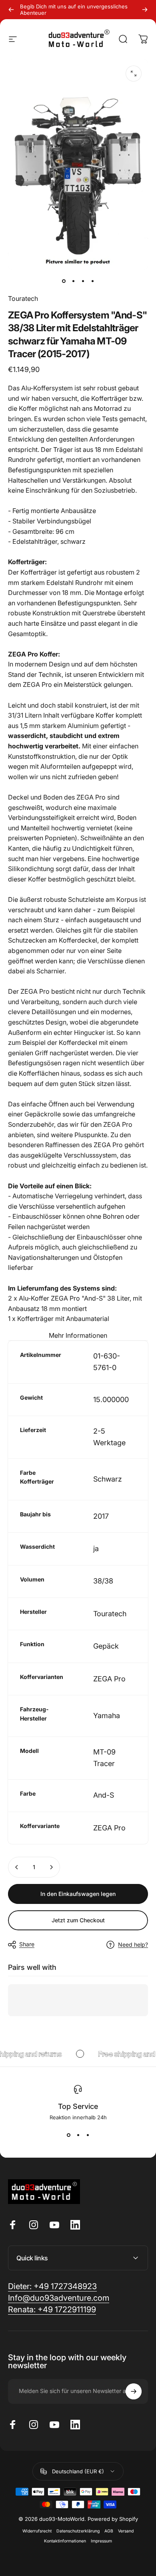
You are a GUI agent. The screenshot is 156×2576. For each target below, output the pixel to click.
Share (27, 1944)
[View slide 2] (78, 2135)
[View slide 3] (88, 2135)
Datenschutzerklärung (78, 2531)
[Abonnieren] (134, 2391)
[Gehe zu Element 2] (73, 281)
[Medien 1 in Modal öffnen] (134, 74)
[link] (52, 2310)
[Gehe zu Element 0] (64, 281)
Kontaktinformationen (65, 2541)
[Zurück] (11, 10)
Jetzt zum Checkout (78, 1920)
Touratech (23, 298)
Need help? (133, 1944)
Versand (126, 2531)
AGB (109, 2531)
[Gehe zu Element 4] (92, 281)
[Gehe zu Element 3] (83, 281)
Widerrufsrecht (37, 2531)
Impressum (101, 2541)
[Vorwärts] (145, 10)
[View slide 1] (68, 2135)
